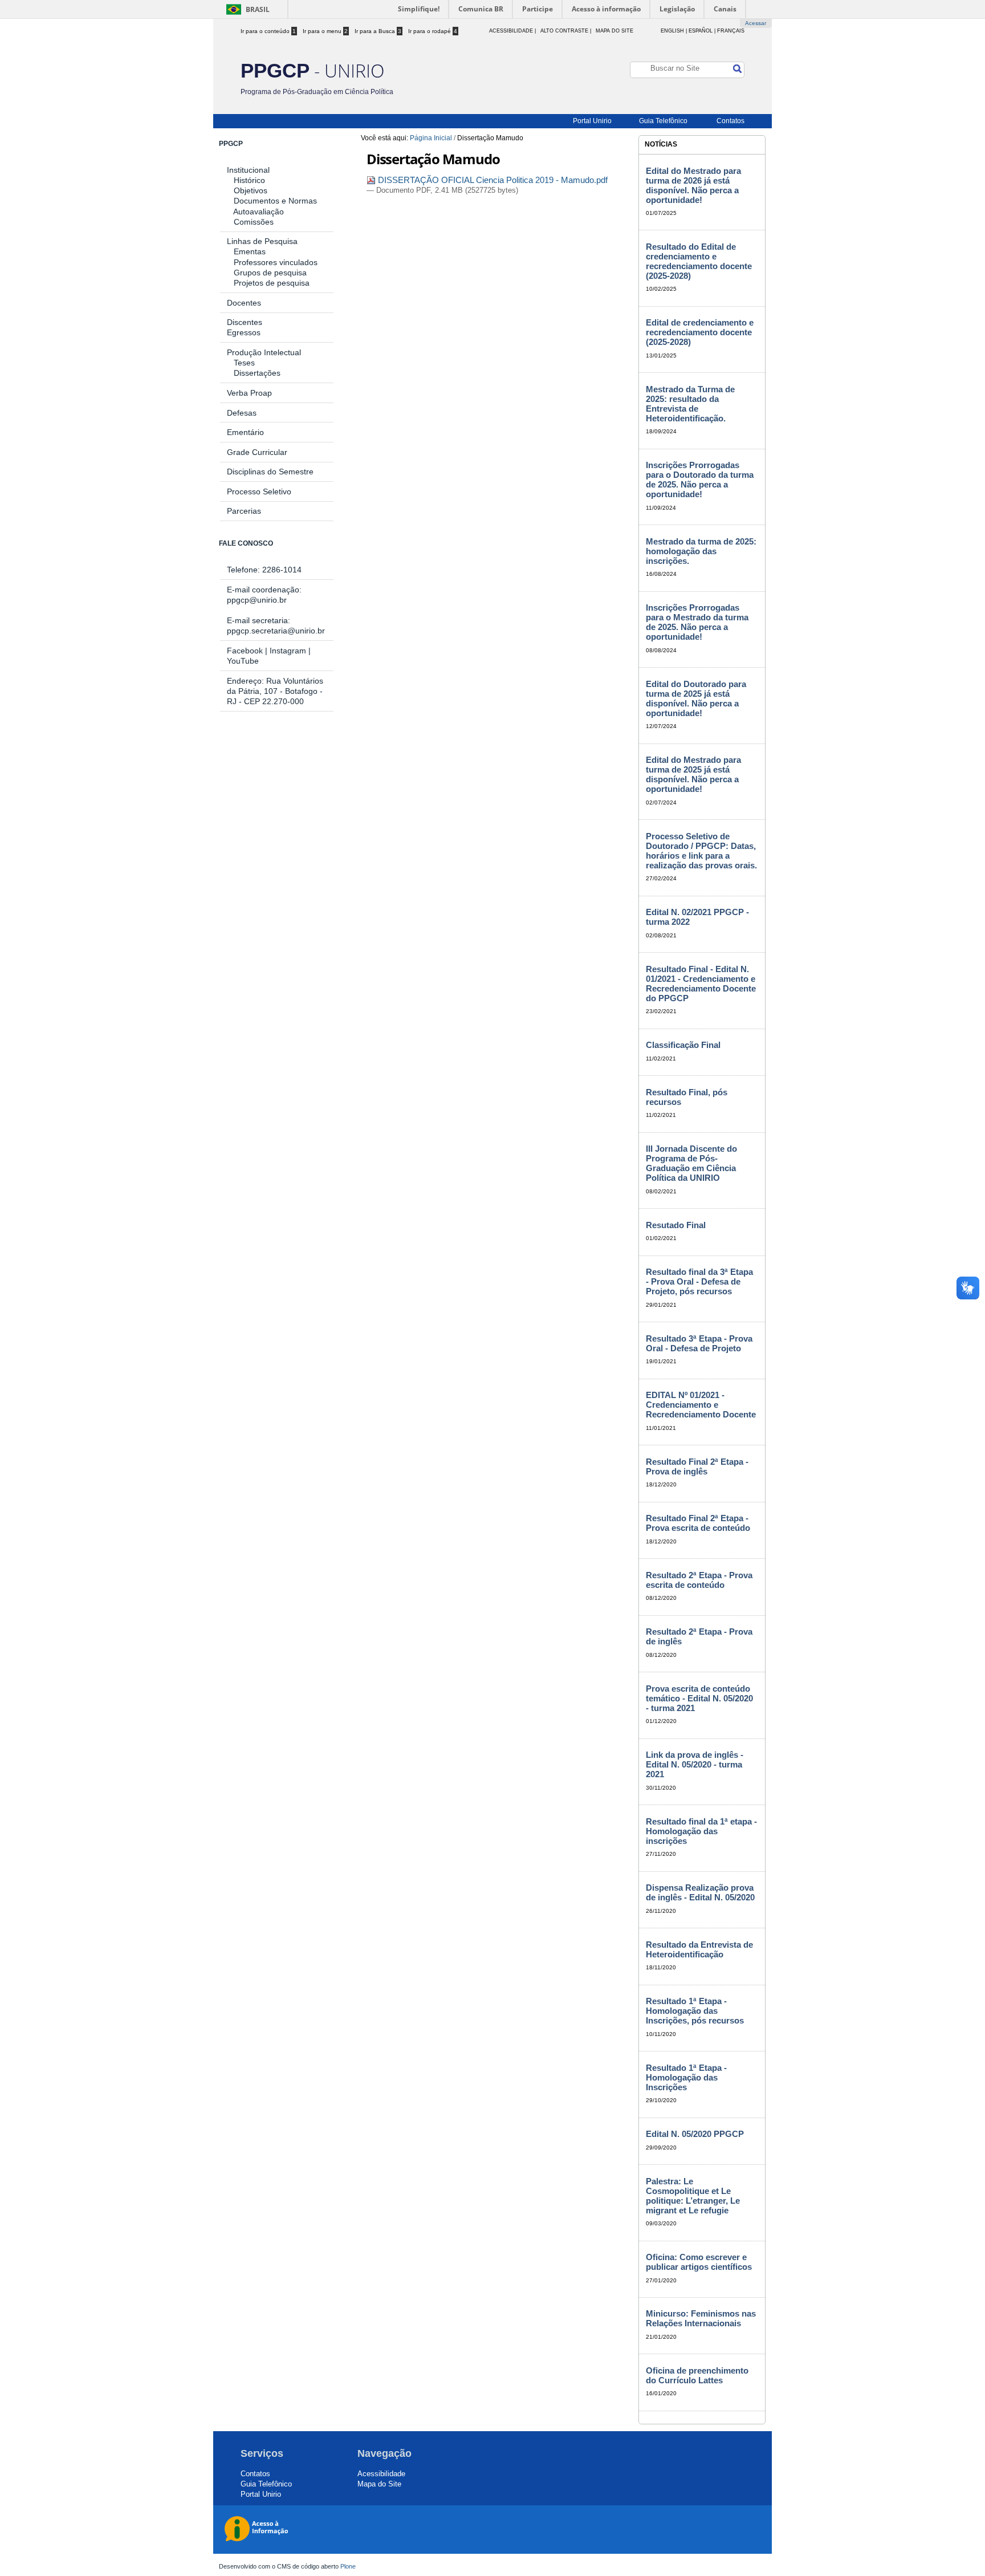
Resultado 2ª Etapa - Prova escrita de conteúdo (699, 1580)
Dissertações (254, 373)
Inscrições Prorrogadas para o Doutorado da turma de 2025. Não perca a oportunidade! (700, 480)
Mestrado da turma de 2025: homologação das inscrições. (701, 551)
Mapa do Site (614, 31)
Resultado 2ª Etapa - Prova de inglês (699, 1636)
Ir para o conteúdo (268, 31)
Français (731, 31)
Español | (702, 31)
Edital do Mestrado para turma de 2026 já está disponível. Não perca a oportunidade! (693, 185)
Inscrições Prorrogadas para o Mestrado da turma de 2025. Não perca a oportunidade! (697, 622)
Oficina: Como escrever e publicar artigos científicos (699, 2262)
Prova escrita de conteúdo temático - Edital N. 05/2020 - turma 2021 (699, 1698)
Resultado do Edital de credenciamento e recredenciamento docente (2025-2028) (699, 261)
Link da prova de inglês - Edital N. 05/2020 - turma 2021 (695, 1764)
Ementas (250, 251)
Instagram (288, 651)
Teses (244, 363)
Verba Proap (249, 393)
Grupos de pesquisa (270, 273)
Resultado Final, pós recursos (687, 1097)
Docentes (244, 303)
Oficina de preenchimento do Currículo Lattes (697, 2375)
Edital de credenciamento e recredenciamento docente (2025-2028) (700, 332)
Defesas (242, 413)
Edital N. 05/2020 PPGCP (695, 2134)
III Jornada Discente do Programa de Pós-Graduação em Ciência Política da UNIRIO (691, 1163)
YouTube (243, 661)
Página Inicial (431, 138)
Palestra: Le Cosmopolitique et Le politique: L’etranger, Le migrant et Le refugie (693, 2196)
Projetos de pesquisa (272, 283)
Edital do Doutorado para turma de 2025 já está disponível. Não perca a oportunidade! (696, 698)
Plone (348, 2566)
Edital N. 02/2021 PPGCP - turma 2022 (697, 917)
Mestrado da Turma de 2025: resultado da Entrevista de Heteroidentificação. (690, 404)
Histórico (249, 180)
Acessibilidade (381, 2474)
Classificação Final (683, 1045)
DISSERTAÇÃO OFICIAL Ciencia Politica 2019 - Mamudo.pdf (492, 180)
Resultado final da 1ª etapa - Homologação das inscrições (701, 1831)
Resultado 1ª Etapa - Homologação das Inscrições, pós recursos (695, 2011)
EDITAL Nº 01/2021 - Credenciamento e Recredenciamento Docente (701, 1405)
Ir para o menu (325, 31)
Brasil (258, 9)
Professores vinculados (276, 262)
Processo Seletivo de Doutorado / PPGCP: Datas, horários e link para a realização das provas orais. (701, 851)
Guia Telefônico (663, 121)
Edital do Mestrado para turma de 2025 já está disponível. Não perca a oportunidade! (693, 774)
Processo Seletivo (259, 491)
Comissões (254, 222)
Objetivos (251, 190)
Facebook (245, 651)
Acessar (756, 23)
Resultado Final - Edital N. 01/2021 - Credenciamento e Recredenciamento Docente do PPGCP (701, 984)
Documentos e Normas (275, 201)
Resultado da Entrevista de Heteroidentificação (699, 1949)
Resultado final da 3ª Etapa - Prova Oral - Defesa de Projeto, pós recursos (699, 1281)
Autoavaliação (259, 212)
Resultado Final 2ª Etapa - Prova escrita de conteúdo (698, 1523)
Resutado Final (676, 1225)
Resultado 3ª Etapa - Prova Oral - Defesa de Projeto (699, 1343)
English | (674, 31)
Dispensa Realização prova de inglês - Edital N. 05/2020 (700, 1892)
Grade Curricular (257, 452)
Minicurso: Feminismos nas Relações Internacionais (701, 2318)
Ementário (245, 432)
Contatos (730, 121)
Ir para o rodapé (433, 31)
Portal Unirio (592, 121)
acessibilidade (511, 31)
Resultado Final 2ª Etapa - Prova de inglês (697, 1466)
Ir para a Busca (378, 31)
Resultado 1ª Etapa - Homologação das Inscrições (686, 2077)
